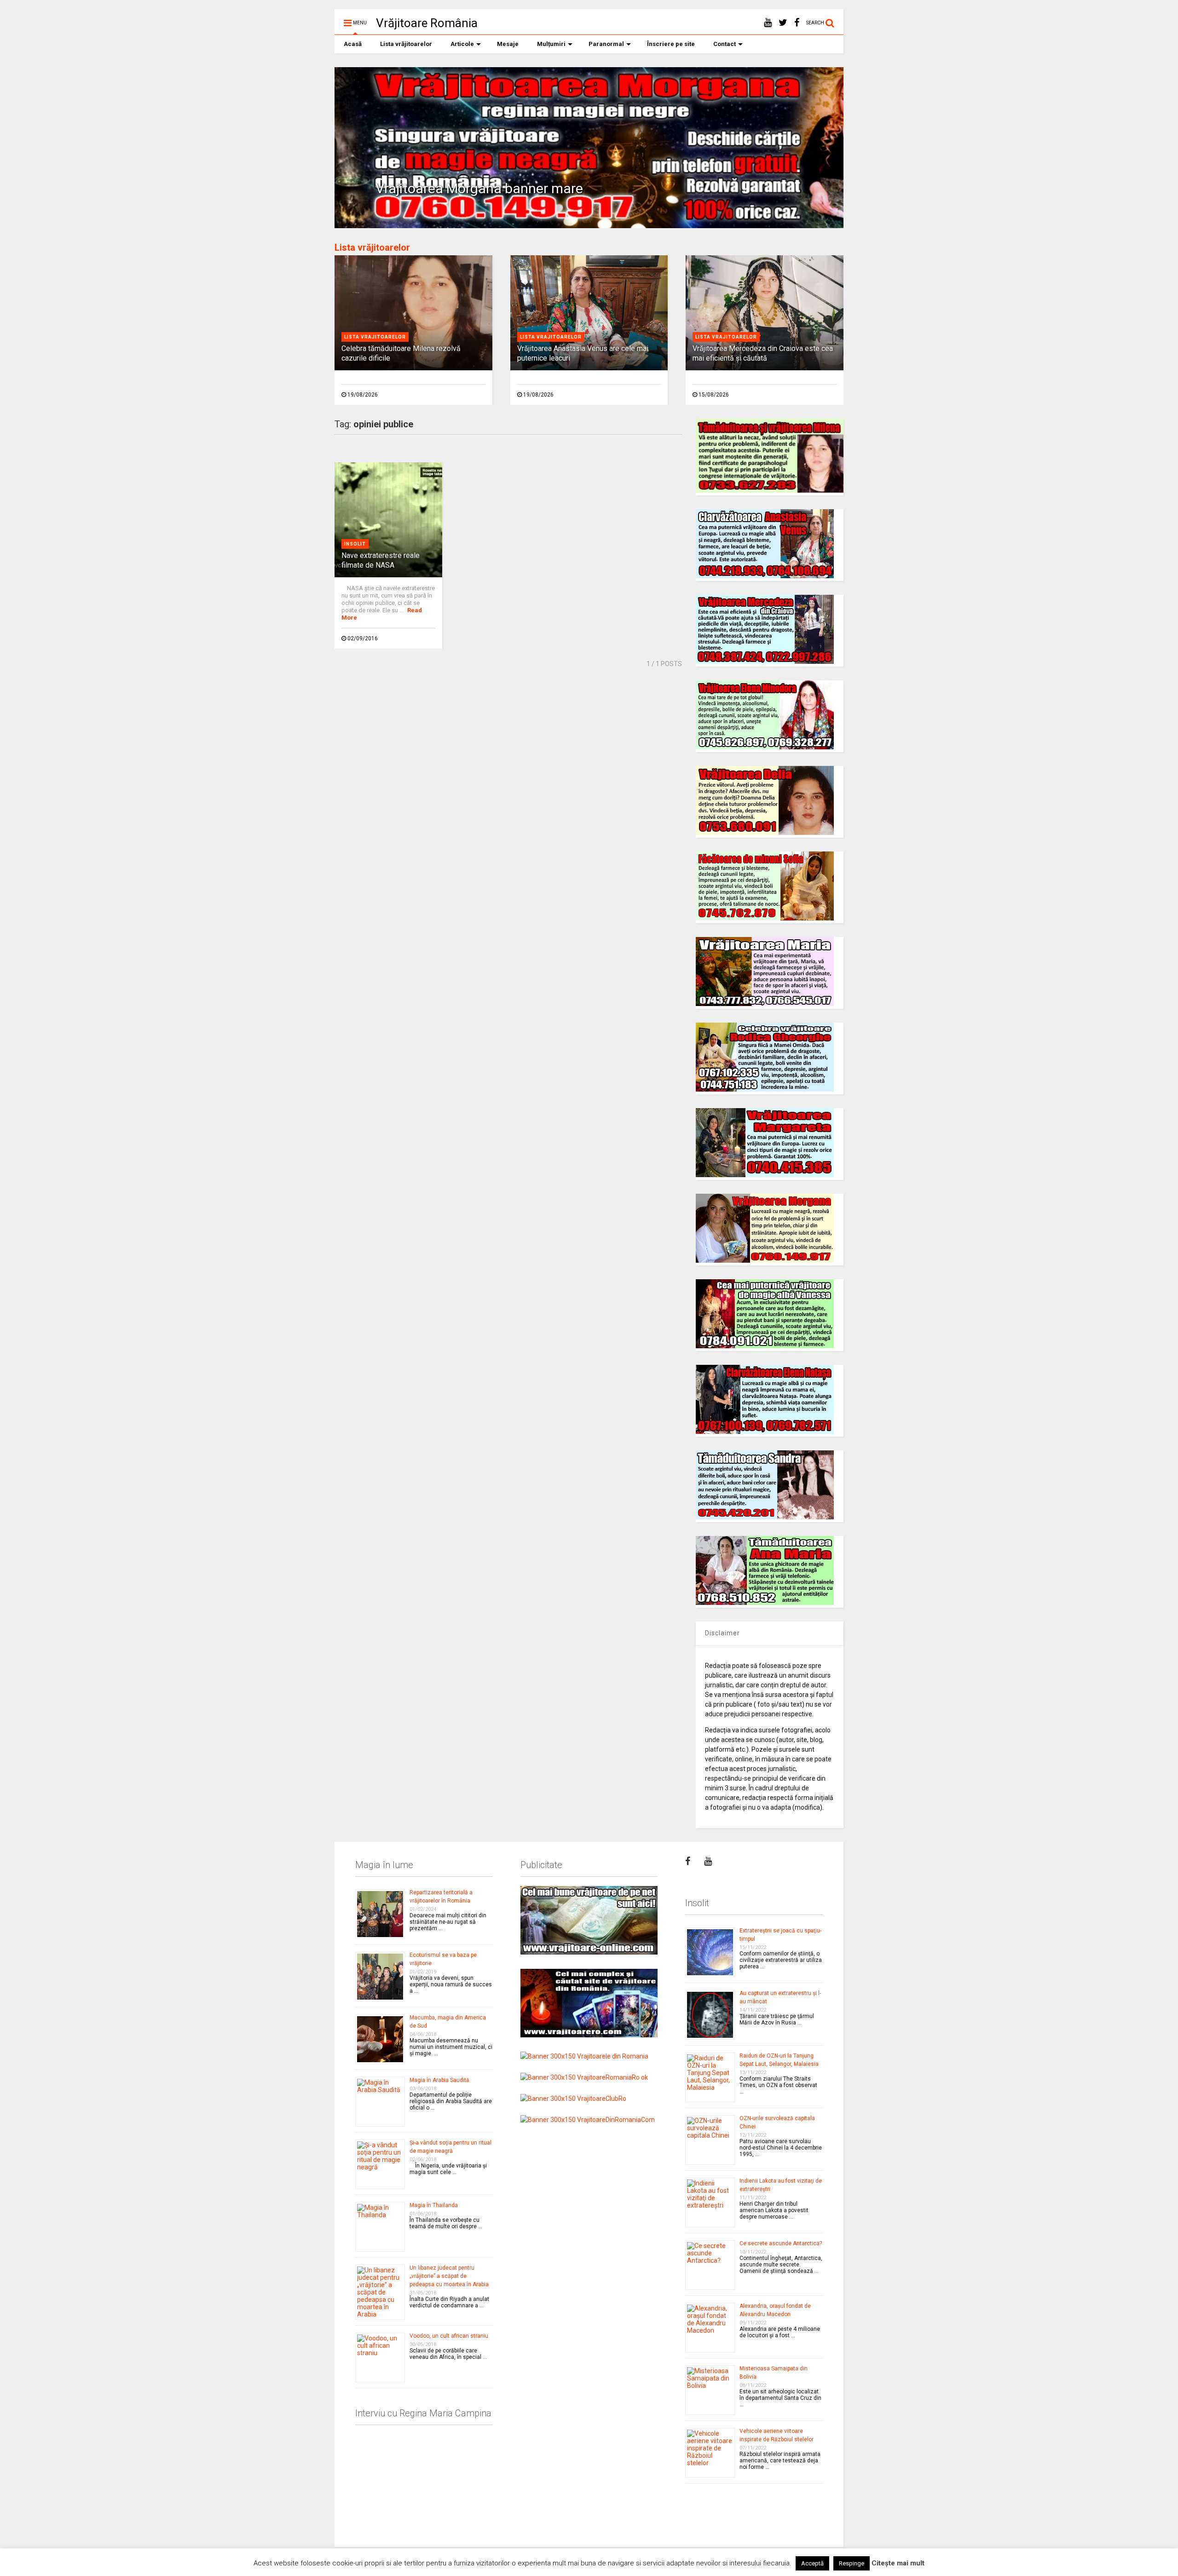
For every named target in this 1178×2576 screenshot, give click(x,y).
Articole (462, 44)
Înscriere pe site (671, 44)
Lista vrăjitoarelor (406, 44)
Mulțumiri (551, 44)
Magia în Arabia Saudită (439, 2080)
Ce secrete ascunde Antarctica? (781, 2243)
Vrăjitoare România (427, 23)
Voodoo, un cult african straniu (449, 2336)
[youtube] (768, 23)
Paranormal (606, 44)
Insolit (355, 544)
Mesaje (508, 44)
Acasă (353, 44)
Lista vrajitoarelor (375, 337)
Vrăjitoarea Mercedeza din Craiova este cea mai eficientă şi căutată (763, 353)
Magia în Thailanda (434, 2205)
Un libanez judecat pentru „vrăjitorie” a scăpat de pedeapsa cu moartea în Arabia (449, 2276)
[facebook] (797, 23)
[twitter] (783, 23)
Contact (725, 44)
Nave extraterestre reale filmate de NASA (381, 560)
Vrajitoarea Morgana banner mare (479, 188)
